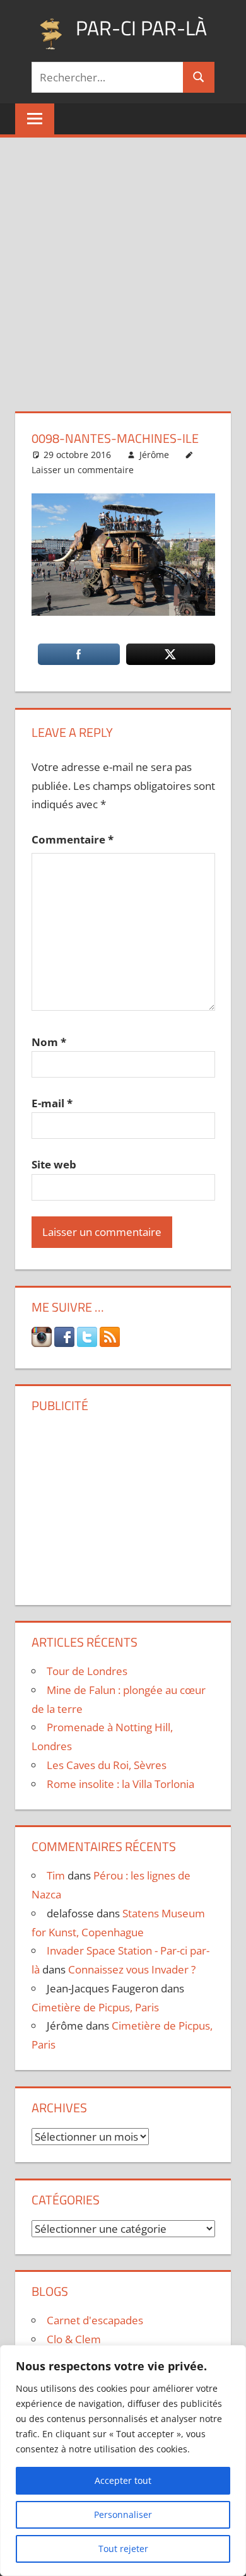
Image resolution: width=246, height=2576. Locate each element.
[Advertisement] (123, 267)
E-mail (52, 1103)
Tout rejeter (123, 2549)
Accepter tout (123, 2480)
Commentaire (73, 839)
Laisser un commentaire (83, 470)
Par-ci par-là (141, 28)
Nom (49, 1042)
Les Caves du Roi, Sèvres (107, 1765)
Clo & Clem (74, 2339)
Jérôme (154, 455)
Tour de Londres (87, 1671)
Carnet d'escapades (95, 2320)
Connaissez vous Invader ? (132, 1969)
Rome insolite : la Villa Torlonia (120, 1784)
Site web (54, 1164)
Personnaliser (123, 2514)
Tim (56, 1875)
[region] (123, 2461)
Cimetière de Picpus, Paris (95, 2007)
